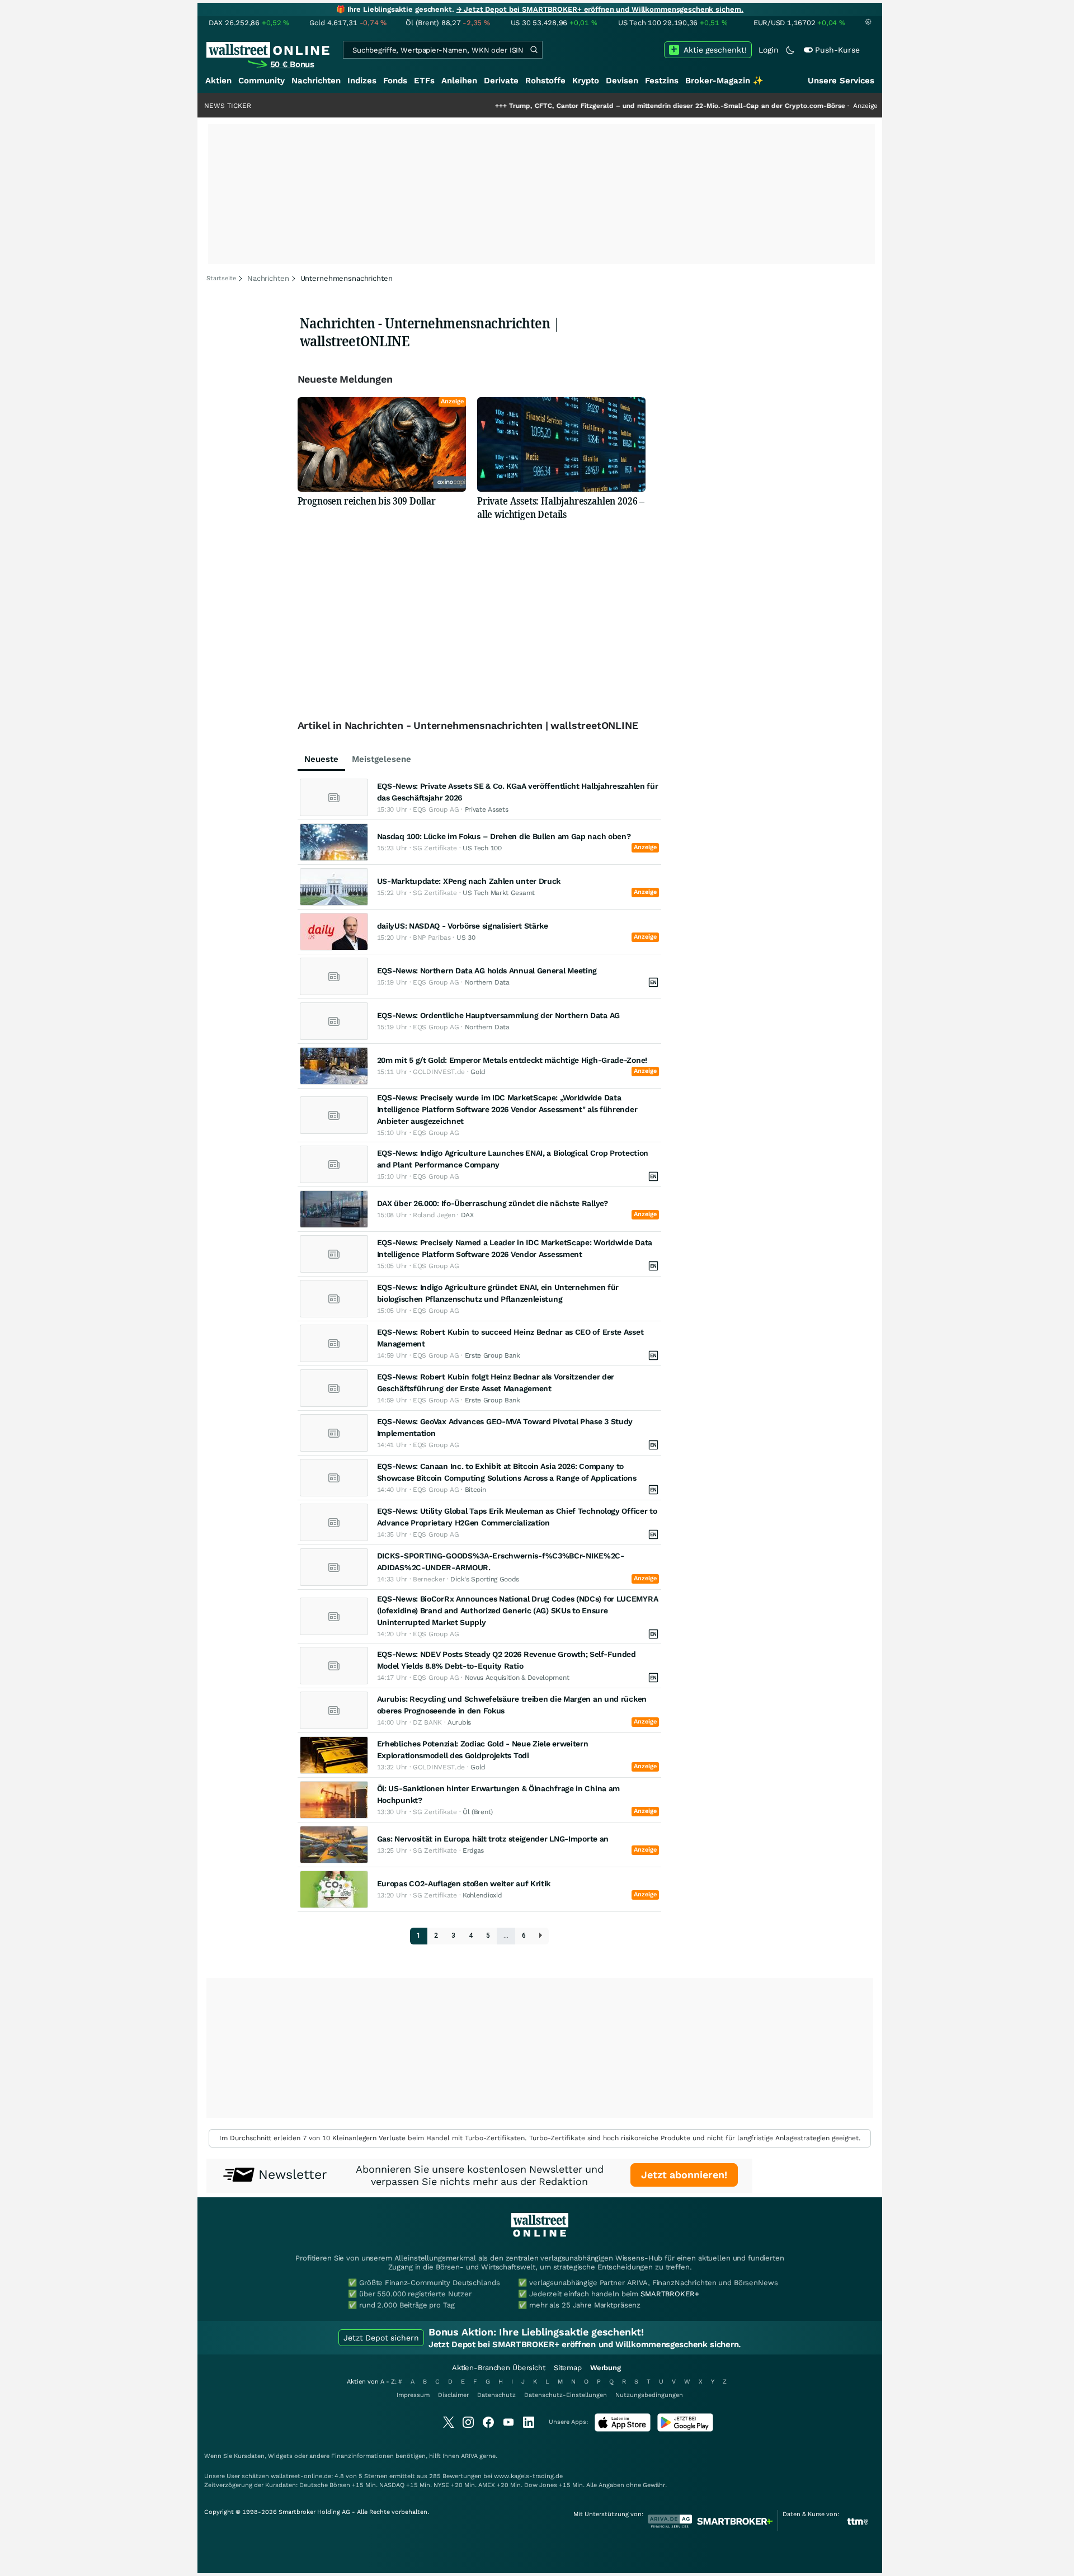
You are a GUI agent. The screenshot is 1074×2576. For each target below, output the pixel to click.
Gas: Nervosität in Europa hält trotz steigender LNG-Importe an (493, 1839)
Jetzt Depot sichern (381, 2338)
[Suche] (534, 50)
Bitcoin (475, 1490)
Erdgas (473, 1850)
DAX (467, 1215)
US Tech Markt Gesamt (499, 893)
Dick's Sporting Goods (485, 1579)
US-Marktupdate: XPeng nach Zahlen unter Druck (469, 881)
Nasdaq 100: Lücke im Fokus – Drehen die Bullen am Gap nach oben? (504, 836)
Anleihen (459, 81)
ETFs (424, 81)
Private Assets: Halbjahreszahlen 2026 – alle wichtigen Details (561, 507)
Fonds (395, 81)
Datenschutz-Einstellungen (566, 2395)
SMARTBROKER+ (670, 2294)
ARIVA (469, 2456)
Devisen (622, 81)
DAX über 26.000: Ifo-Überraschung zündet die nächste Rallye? (493, 1203)
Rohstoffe (545, 81)
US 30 (466, 938)
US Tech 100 (482, 848)
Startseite (221, 278)
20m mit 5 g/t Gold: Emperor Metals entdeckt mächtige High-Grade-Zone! (512, 1060)
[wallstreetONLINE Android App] (685, 2429)
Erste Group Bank (493, 1355)
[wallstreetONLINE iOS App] (623, 2429)
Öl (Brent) (478, 1812)
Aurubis (459, 1722)
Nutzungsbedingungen (649, 2395)
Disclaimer (453, 2395)
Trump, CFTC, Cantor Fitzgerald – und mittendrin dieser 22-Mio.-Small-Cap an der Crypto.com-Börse (608, 106)
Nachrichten (316, 81)
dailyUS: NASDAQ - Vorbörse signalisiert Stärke (463, 926)
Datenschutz (496, 2395)
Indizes (362, 81)
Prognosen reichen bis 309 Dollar (367, 501)
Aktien (218, 81)
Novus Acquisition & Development (517, 1678)
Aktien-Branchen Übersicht (499, 2368)
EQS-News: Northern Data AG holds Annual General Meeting (487, 971)
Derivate (501, 81)
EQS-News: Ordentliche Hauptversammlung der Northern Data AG (498, 1015)
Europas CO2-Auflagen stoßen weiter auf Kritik (464, 1883)
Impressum (413, 2395)
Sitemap (568, 2368)
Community (262, 81)
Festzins (662, 81)
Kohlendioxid (482, 1895)
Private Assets (487, 809)
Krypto (586, 81)
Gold (478, 1072)
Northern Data (487, 982)
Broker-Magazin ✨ (724, 81)
